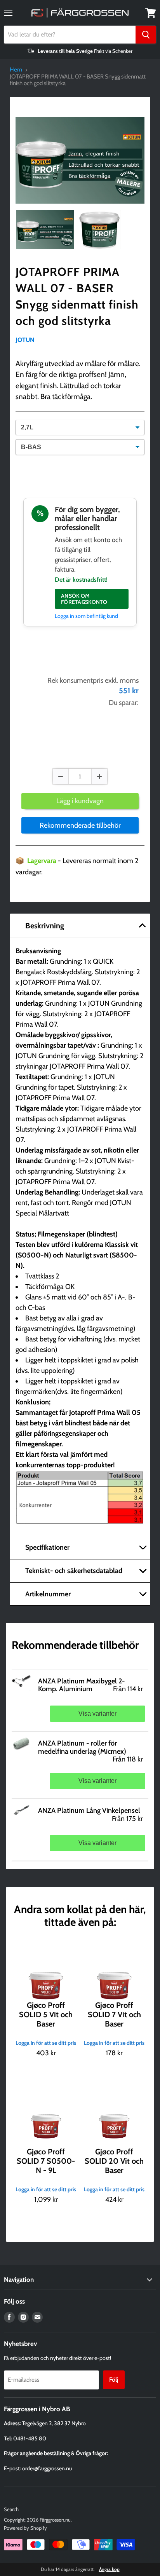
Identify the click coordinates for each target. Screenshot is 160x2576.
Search (11, 2509)
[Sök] (146, 35)
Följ (114, 2380)
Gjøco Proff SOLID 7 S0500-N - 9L (46, 2161)
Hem (16, 70)
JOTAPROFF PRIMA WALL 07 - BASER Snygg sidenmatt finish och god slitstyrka (77, 296)
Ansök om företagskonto (84, 599)
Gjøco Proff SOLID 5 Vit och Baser (46, 2014)
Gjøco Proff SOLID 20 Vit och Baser (114, 2161)
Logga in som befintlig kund (86, 616)
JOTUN (25, 340)
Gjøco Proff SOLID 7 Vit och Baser (114, 2014)
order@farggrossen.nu (47, 2468)
